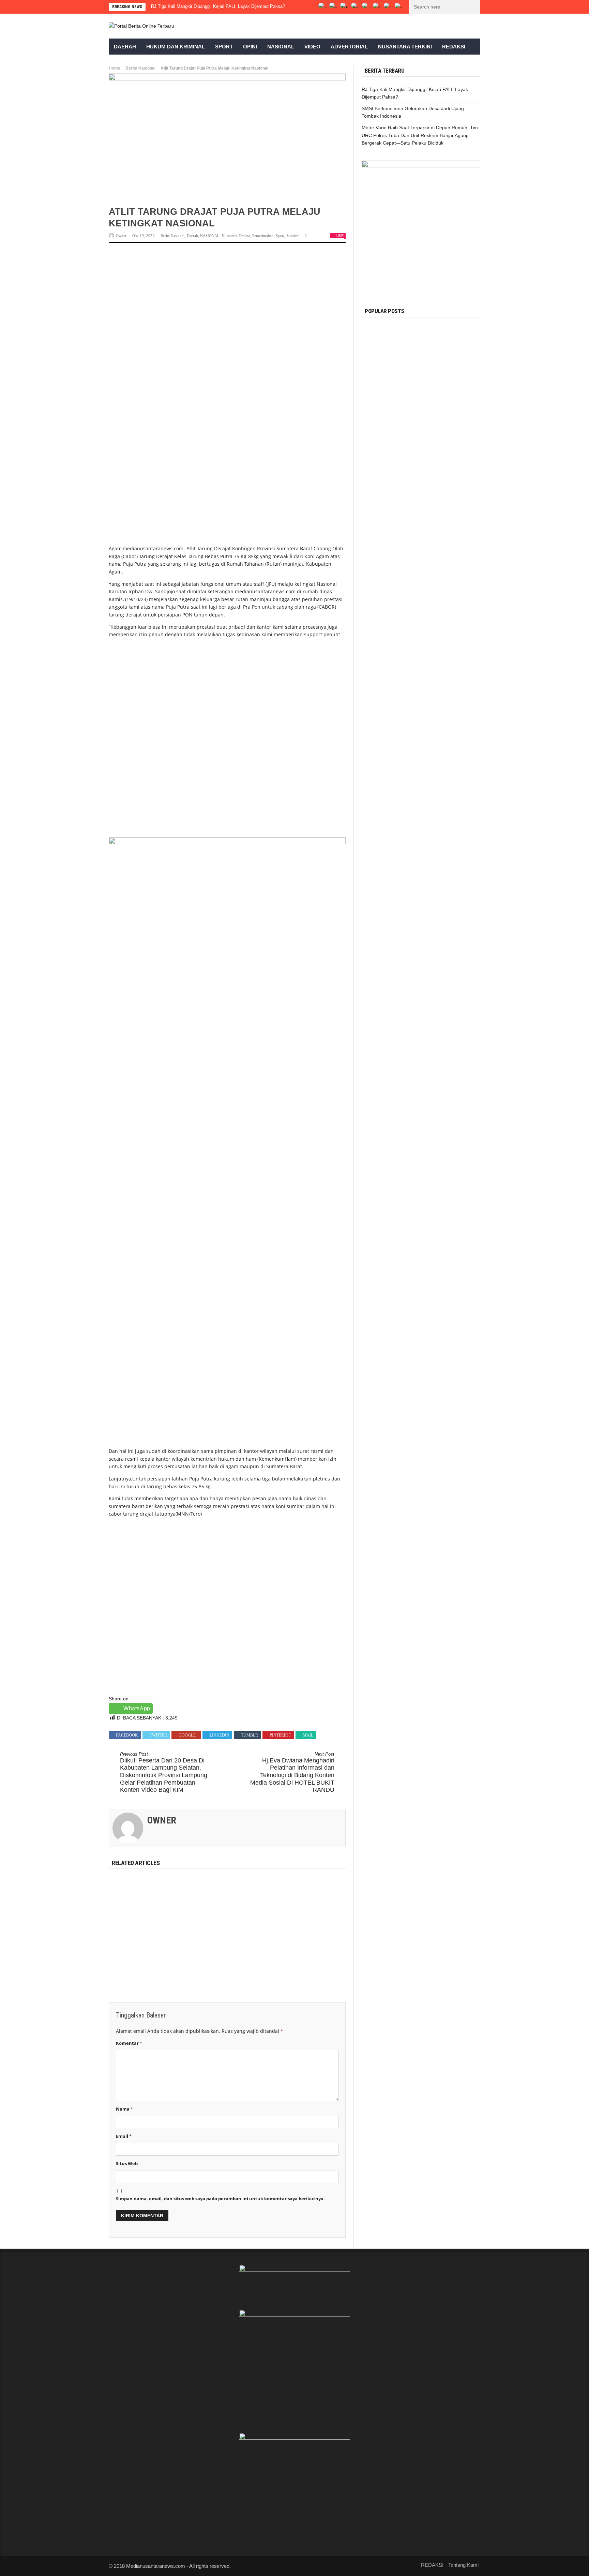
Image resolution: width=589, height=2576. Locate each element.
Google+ (188, 1735)
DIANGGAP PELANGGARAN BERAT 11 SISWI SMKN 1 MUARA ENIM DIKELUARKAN (439, 438)
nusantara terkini (405, 47)
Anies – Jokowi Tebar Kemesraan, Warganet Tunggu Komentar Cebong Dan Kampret (440, 527)
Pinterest (280, 1735)
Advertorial (349, 47)
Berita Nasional (140, 68)
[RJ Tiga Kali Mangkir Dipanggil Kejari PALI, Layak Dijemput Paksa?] (146, 1902)
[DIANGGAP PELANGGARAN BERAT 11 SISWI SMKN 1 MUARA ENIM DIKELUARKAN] (379, 435)
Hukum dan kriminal (176, 47)
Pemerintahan (263, 236)
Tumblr (250, 1735)
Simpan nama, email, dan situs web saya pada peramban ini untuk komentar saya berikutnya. (220, 2199)
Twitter (158, 1735)
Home (115, 68)
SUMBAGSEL (429, 328)
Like (340, 236)
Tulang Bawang (434, 465)
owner (121, 236)
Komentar (129, 2043)
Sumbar (293, 236)
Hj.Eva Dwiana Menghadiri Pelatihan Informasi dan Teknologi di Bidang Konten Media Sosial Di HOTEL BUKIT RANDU (292, 1772)
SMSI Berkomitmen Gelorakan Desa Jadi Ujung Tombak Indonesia (225, 1940)
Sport (224, 47)
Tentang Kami (463, 2565)
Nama (124, 2109)
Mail (308, 1735)
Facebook (127, 1735)
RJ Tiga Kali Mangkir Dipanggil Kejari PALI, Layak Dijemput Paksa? (218, 6)
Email (124, 2136)
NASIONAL (210, 236)
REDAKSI (454, 47)
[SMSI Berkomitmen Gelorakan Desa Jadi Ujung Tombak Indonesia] (227, 1902)
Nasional (281, 47)
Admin (413, 451)
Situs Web (127, 2163)
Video (312, 47)
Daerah (125, 47)
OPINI (250, 47)
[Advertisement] (227, 303)
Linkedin (220, 1735)
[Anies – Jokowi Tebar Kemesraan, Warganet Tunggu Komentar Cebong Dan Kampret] (379, 524)
